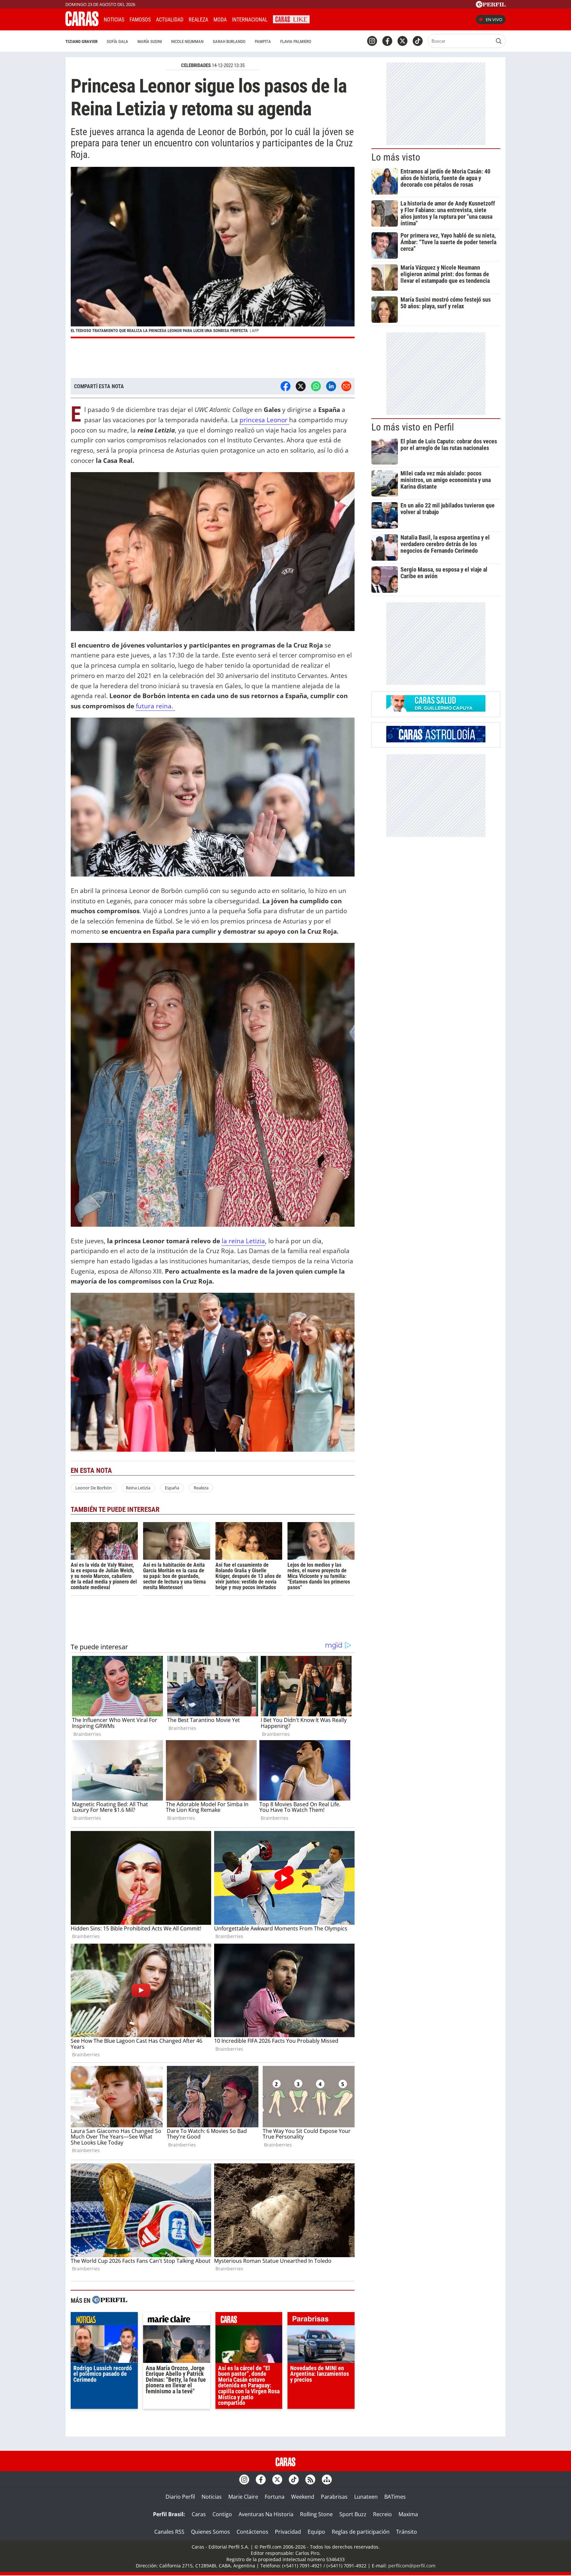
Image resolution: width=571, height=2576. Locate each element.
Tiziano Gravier (81, 41)
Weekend (303, 2497)
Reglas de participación (361, 2532)
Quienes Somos (210, 2532)
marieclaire (177, 2320)
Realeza (198, 20)
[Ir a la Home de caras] (82, 24)
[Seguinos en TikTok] (418, 41)
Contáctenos (252, 2532)
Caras (199, 2514)
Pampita (263, 41)
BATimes (395, 2497)
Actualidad (170, 20)
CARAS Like (291, 19)
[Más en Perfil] (110, 2301)
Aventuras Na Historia (266, 2514)
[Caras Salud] (436, 710)
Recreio (382, 2514)
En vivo (494, 19)
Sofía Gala (117, 41)
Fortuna (275, 2497)
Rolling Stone (316, 2514)
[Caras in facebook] (387, 41)
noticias (104, 2320)
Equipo (316, 2532)
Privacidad (288, 2532)
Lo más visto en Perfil (413, 427)
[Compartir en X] (301, 386)
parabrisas (321, 2320)
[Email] (346, 386)
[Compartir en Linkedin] (331, 386)
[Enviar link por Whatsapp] (316, 386)
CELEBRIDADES (196, 65)
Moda (220, 20)
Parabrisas (334, 2497)
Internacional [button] (250, 20)
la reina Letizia (243, 1241)
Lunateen (366, 2497)
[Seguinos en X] (402, 41)
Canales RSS (169, 2532)
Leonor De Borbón (94, 1488)
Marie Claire (243, 2497)
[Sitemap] (327, 2480)
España (172, 1488)
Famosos (140, 20)
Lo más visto (396, 157)
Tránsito (407, 2532)
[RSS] (310, 2480)
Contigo (222, 2514)
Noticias (114, 20)
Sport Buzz (353, 2514)
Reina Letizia (138, 1488)
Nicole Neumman (187, 41)
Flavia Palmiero (296, 41)
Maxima (408, 2514)
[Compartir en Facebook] (285, 386)
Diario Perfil (180, 2497)
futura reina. (155, 706)
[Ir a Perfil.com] (491, 6)
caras (249, 2320)
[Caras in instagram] (372, 41)
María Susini (150, 41)
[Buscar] (499, 41)
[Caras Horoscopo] (436, 740)
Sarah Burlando (229, 41)
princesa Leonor (264, 420)
